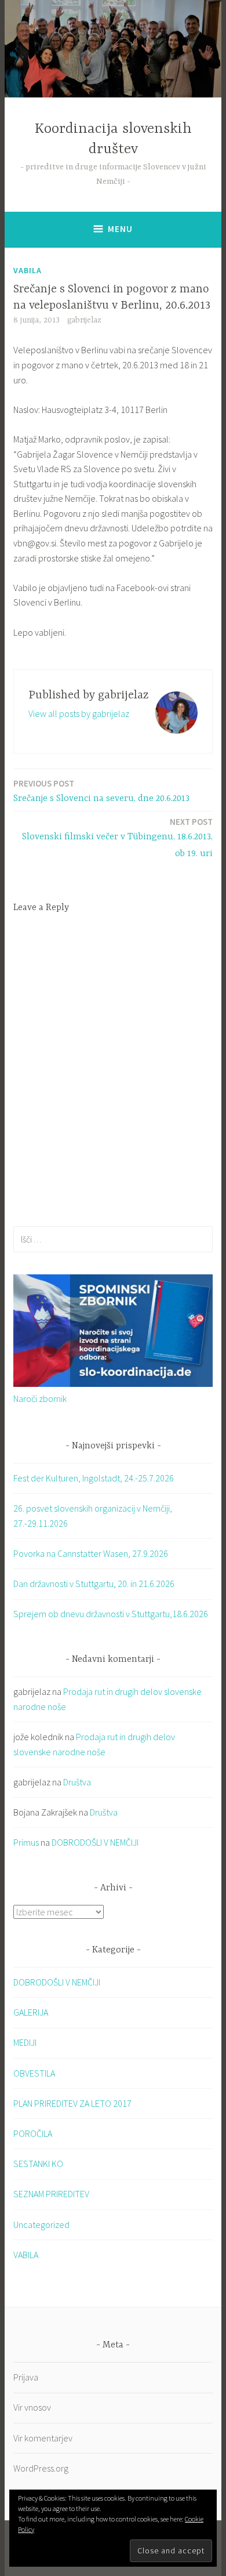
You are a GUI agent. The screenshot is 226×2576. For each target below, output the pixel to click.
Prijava (26, 2377)
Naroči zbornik (40, 1398)
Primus (26, 1842)
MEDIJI (25, 2042)
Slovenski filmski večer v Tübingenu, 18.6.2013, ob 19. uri (117, 838)
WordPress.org (41, 2468)
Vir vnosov (32, 2407)
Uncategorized (41, 2224)
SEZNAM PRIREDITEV (51, 2194)
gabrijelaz (84, 320)
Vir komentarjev (43, 2438)
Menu (120, 229)
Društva (77, 1782)
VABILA (28, 270)
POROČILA (33, 2133)
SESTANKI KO (38, 2164)
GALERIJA (31, 2012)
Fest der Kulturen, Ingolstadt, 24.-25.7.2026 (94, 1478)
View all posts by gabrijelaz (79, 713)
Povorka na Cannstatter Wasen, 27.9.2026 (91, 1553)
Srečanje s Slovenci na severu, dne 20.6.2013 (101, 791)
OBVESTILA (34, 2073)
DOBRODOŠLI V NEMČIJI (95, 1842)
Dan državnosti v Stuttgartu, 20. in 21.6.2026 (94, 1584)
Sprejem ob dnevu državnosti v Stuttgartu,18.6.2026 (111, 1614)
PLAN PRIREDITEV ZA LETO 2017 (72, 2103)
